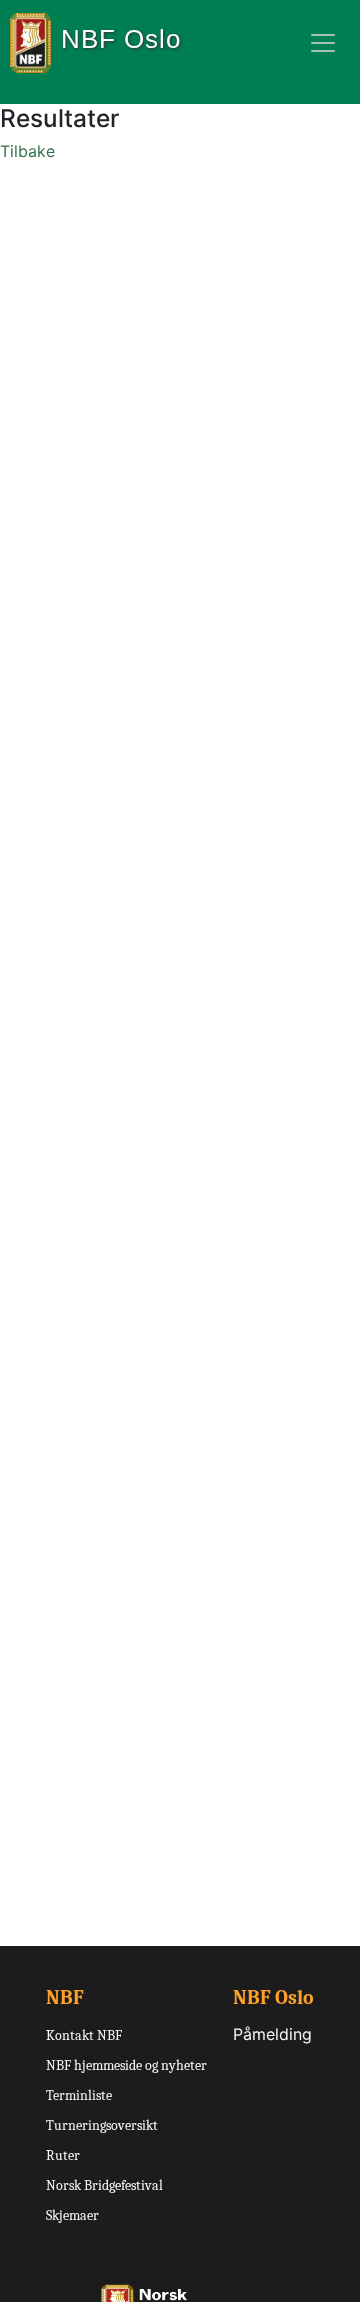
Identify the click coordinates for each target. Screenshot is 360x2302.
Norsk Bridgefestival (104, 2185)
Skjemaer (72, 2215)
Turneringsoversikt (102, 2125)
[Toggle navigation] (323, 43)
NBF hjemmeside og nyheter (126, 2065)
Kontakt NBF (84, 2035)
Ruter (63, 2155)
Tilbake (27, 151)
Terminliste (79, 2095)
